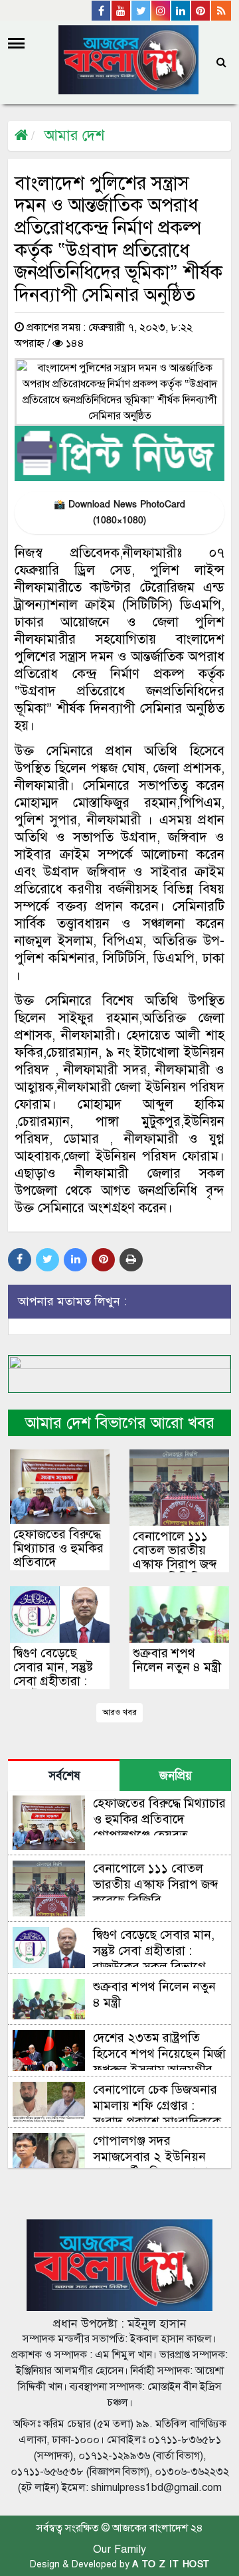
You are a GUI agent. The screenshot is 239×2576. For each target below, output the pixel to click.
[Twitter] (141, 11)
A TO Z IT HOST (171, 2564)
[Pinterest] (201, 11)
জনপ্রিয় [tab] (176, 1776)
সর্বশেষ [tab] (64, 1776)
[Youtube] (121, 11)
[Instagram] (161, 11)
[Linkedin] (181, 11)
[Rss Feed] (221, 11)
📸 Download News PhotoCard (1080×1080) (119, 512)
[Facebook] (102, 11)
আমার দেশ (74, 135)
